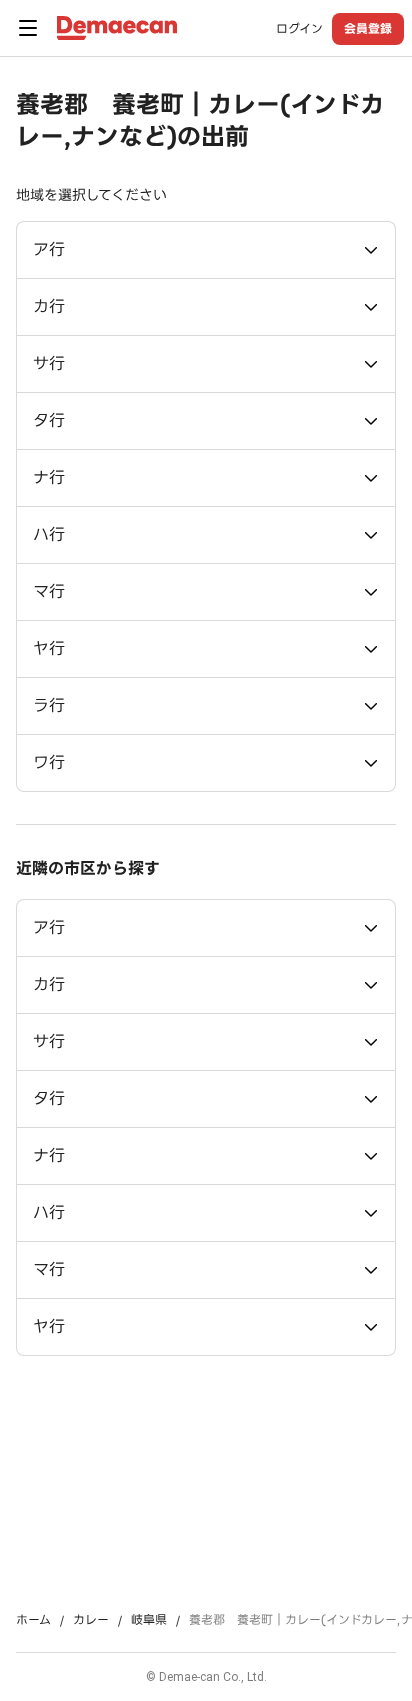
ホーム (33, 1620)
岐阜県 (149, 1620)
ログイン (299, 29)
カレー (91, 1620)
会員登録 (368, 28)
